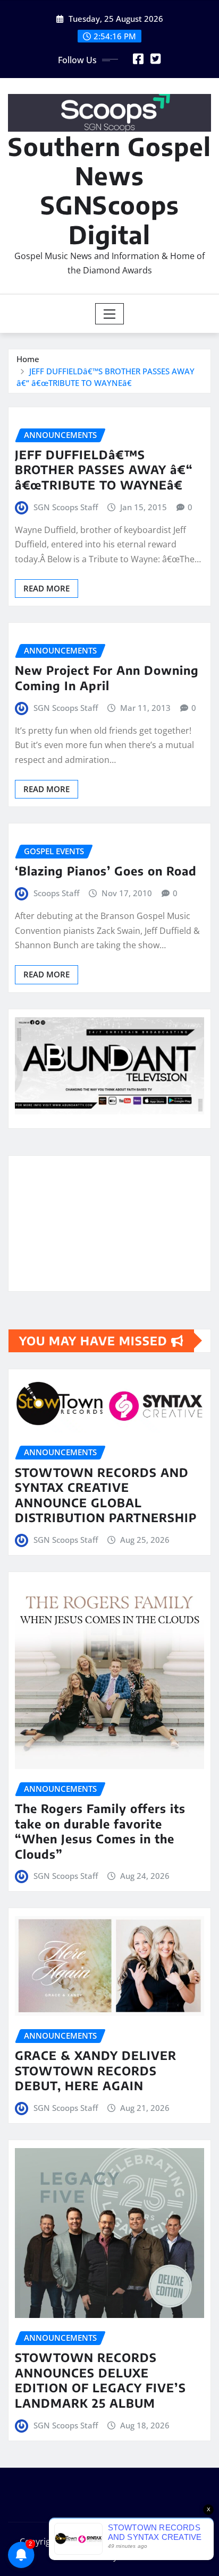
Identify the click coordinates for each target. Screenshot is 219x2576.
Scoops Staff (56, 893)
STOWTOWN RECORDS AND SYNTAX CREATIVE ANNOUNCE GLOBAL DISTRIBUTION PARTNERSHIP (106, 1495)
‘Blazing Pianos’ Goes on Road (106, 871)
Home (28, 359)
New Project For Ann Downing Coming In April (107, 678)
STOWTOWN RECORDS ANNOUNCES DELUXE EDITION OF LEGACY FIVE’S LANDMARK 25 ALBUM (100, 2380)
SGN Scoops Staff (66, 507)
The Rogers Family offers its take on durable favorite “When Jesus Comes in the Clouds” (100, 1831)
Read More (47, 588)
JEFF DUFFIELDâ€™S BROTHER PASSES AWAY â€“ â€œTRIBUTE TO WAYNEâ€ (104, 470)
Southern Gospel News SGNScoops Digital (109, 190)
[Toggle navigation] (110, 314)
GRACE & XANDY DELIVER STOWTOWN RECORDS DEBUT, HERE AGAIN (96, 2070)
